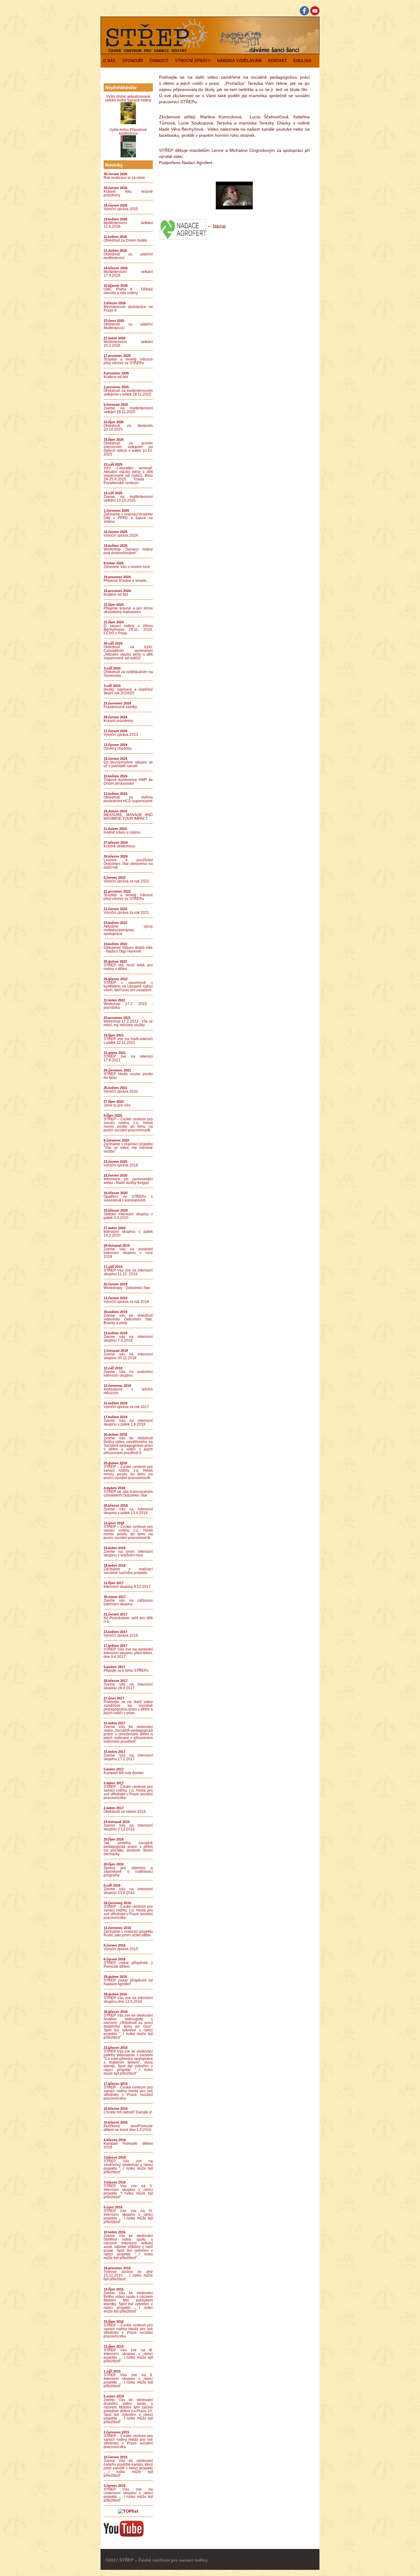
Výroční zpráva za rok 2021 (126, 913)
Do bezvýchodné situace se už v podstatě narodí (128, 764)
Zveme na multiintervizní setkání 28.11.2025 (128, 410)
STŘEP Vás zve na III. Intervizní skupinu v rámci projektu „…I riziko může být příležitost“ (128, 2356)
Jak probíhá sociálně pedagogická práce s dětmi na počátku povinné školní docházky (128, 1848)
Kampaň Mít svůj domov (124, 1773)
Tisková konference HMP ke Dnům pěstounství (128, 782)
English (302, 61)
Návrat (219, 226)
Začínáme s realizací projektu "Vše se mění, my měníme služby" (128, 1148)
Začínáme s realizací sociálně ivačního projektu (128, 1571)
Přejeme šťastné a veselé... (126, 581)
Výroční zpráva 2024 (121, 535)
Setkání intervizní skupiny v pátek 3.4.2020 (128, 1216)
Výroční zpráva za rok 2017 (126, 1407)
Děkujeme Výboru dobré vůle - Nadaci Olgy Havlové (128, 949)
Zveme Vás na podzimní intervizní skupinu (128, 1374)
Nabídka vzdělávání (239, 61)
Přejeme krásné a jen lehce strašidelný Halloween (128, 610)
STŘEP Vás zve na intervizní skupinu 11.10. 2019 (128, 1272)
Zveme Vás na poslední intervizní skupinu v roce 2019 (128, 1253)
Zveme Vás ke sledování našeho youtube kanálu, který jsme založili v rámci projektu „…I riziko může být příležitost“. (128, 2468)
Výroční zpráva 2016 (121, 1635)
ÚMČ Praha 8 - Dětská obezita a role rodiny (128, 291)
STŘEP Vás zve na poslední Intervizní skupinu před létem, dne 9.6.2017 (128, 1653)
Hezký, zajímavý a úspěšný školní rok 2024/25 (128, 691)
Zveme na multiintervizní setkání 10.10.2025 (128, 499)
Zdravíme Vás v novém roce (127, 567)
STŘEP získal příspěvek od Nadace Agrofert (128, 1982)
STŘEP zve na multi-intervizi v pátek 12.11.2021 (128, 1041)
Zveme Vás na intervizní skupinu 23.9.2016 (128, 1891)
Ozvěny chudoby (118, 748)
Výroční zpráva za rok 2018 (126, 1302)
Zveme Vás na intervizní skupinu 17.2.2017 (128, 1757)
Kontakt (277, 61)
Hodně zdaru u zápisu (122, 832)
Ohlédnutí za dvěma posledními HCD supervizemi (128, 799)
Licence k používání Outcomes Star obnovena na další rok (128, 864)
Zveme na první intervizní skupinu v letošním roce (128, 1553)
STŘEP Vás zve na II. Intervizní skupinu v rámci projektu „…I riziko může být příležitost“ (128, 2381)
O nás (109, 61)
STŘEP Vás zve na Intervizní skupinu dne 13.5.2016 (128, 2000)
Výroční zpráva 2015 (121, 1949)
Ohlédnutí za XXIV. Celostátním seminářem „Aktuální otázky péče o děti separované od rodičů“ (128, 653)
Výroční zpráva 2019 (121, 1165)
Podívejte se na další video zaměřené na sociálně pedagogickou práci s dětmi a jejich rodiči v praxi (128, 1707)
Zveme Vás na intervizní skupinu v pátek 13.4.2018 (128, 1511)
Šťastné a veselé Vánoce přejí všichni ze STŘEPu (128, 361)
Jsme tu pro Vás (117, 1105)
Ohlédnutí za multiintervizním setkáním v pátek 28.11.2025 (128, 393)
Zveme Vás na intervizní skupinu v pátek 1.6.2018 (128, 1422)
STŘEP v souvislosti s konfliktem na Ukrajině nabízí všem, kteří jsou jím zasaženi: (128, 986)
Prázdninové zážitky (120, 707)
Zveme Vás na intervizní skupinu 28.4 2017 (128, 1686)
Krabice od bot (116, 377)
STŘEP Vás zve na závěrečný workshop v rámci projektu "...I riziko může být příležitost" (128, 2167)
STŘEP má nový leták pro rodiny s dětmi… (128, 967)
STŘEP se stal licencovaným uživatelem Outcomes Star (128, 1493)
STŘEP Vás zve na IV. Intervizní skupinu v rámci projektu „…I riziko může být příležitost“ (128, 2216)
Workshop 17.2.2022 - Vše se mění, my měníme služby (128, 1023)
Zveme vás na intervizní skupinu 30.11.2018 (128, 1356)
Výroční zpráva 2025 (121, 209)
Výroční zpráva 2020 (121, 1091)
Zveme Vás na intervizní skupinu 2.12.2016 (128, 1827)
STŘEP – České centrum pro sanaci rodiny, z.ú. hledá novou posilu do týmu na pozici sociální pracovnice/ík (128, 1125)
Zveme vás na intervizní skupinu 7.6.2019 (128, 1339)
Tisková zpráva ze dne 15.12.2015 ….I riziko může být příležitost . (128, 2275)
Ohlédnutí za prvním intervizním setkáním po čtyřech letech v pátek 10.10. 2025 (128, 449)
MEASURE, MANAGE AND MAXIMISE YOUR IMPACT (128, 817)
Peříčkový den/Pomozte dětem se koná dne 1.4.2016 (128, 2128)
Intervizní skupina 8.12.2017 (127, 1587)
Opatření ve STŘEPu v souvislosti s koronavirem (128, 1198)
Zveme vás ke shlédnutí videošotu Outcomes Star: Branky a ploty (128, 1319)
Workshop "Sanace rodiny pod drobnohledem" (128, 551)
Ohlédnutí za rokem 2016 (125, 1812)
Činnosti (159, 61)
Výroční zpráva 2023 (121, 735)
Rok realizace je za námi (124, 178)
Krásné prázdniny (118, 721)
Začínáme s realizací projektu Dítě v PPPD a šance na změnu (128, 518)
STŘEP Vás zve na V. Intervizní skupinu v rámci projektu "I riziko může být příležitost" (128, 2191)
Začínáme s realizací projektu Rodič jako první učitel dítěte (128, 1933)
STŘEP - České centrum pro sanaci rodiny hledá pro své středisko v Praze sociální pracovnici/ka (128, 2093)
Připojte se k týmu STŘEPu (126, 1671)
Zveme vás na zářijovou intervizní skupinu (128, 1602)
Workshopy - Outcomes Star (127, 1288)
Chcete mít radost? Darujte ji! (128, 2112)
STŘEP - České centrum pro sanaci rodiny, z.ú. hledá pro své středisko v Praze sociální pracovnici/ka (128, 1792)
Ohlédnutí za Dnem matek (125, 240)
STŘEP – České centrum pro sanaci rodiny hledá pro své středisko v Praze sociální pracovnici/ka (128, 2331)
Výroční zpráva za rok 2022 (126, 881)
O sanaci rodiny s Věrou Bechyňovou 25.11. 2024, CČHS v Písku (128, 629)
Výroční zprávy (193, 61)
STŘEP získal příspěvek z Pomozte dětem (128, 1965)
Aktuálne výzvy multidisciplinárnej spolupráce (128, 930)
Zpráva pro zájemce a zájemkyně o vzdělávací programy (128, 1872)
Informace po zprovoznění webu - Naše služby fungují (128, 1181)
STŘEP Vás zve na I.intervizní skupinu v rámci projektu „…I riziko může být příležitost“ (128, 2495)
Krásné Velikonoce (119, 846)
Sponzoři (133, 61)
